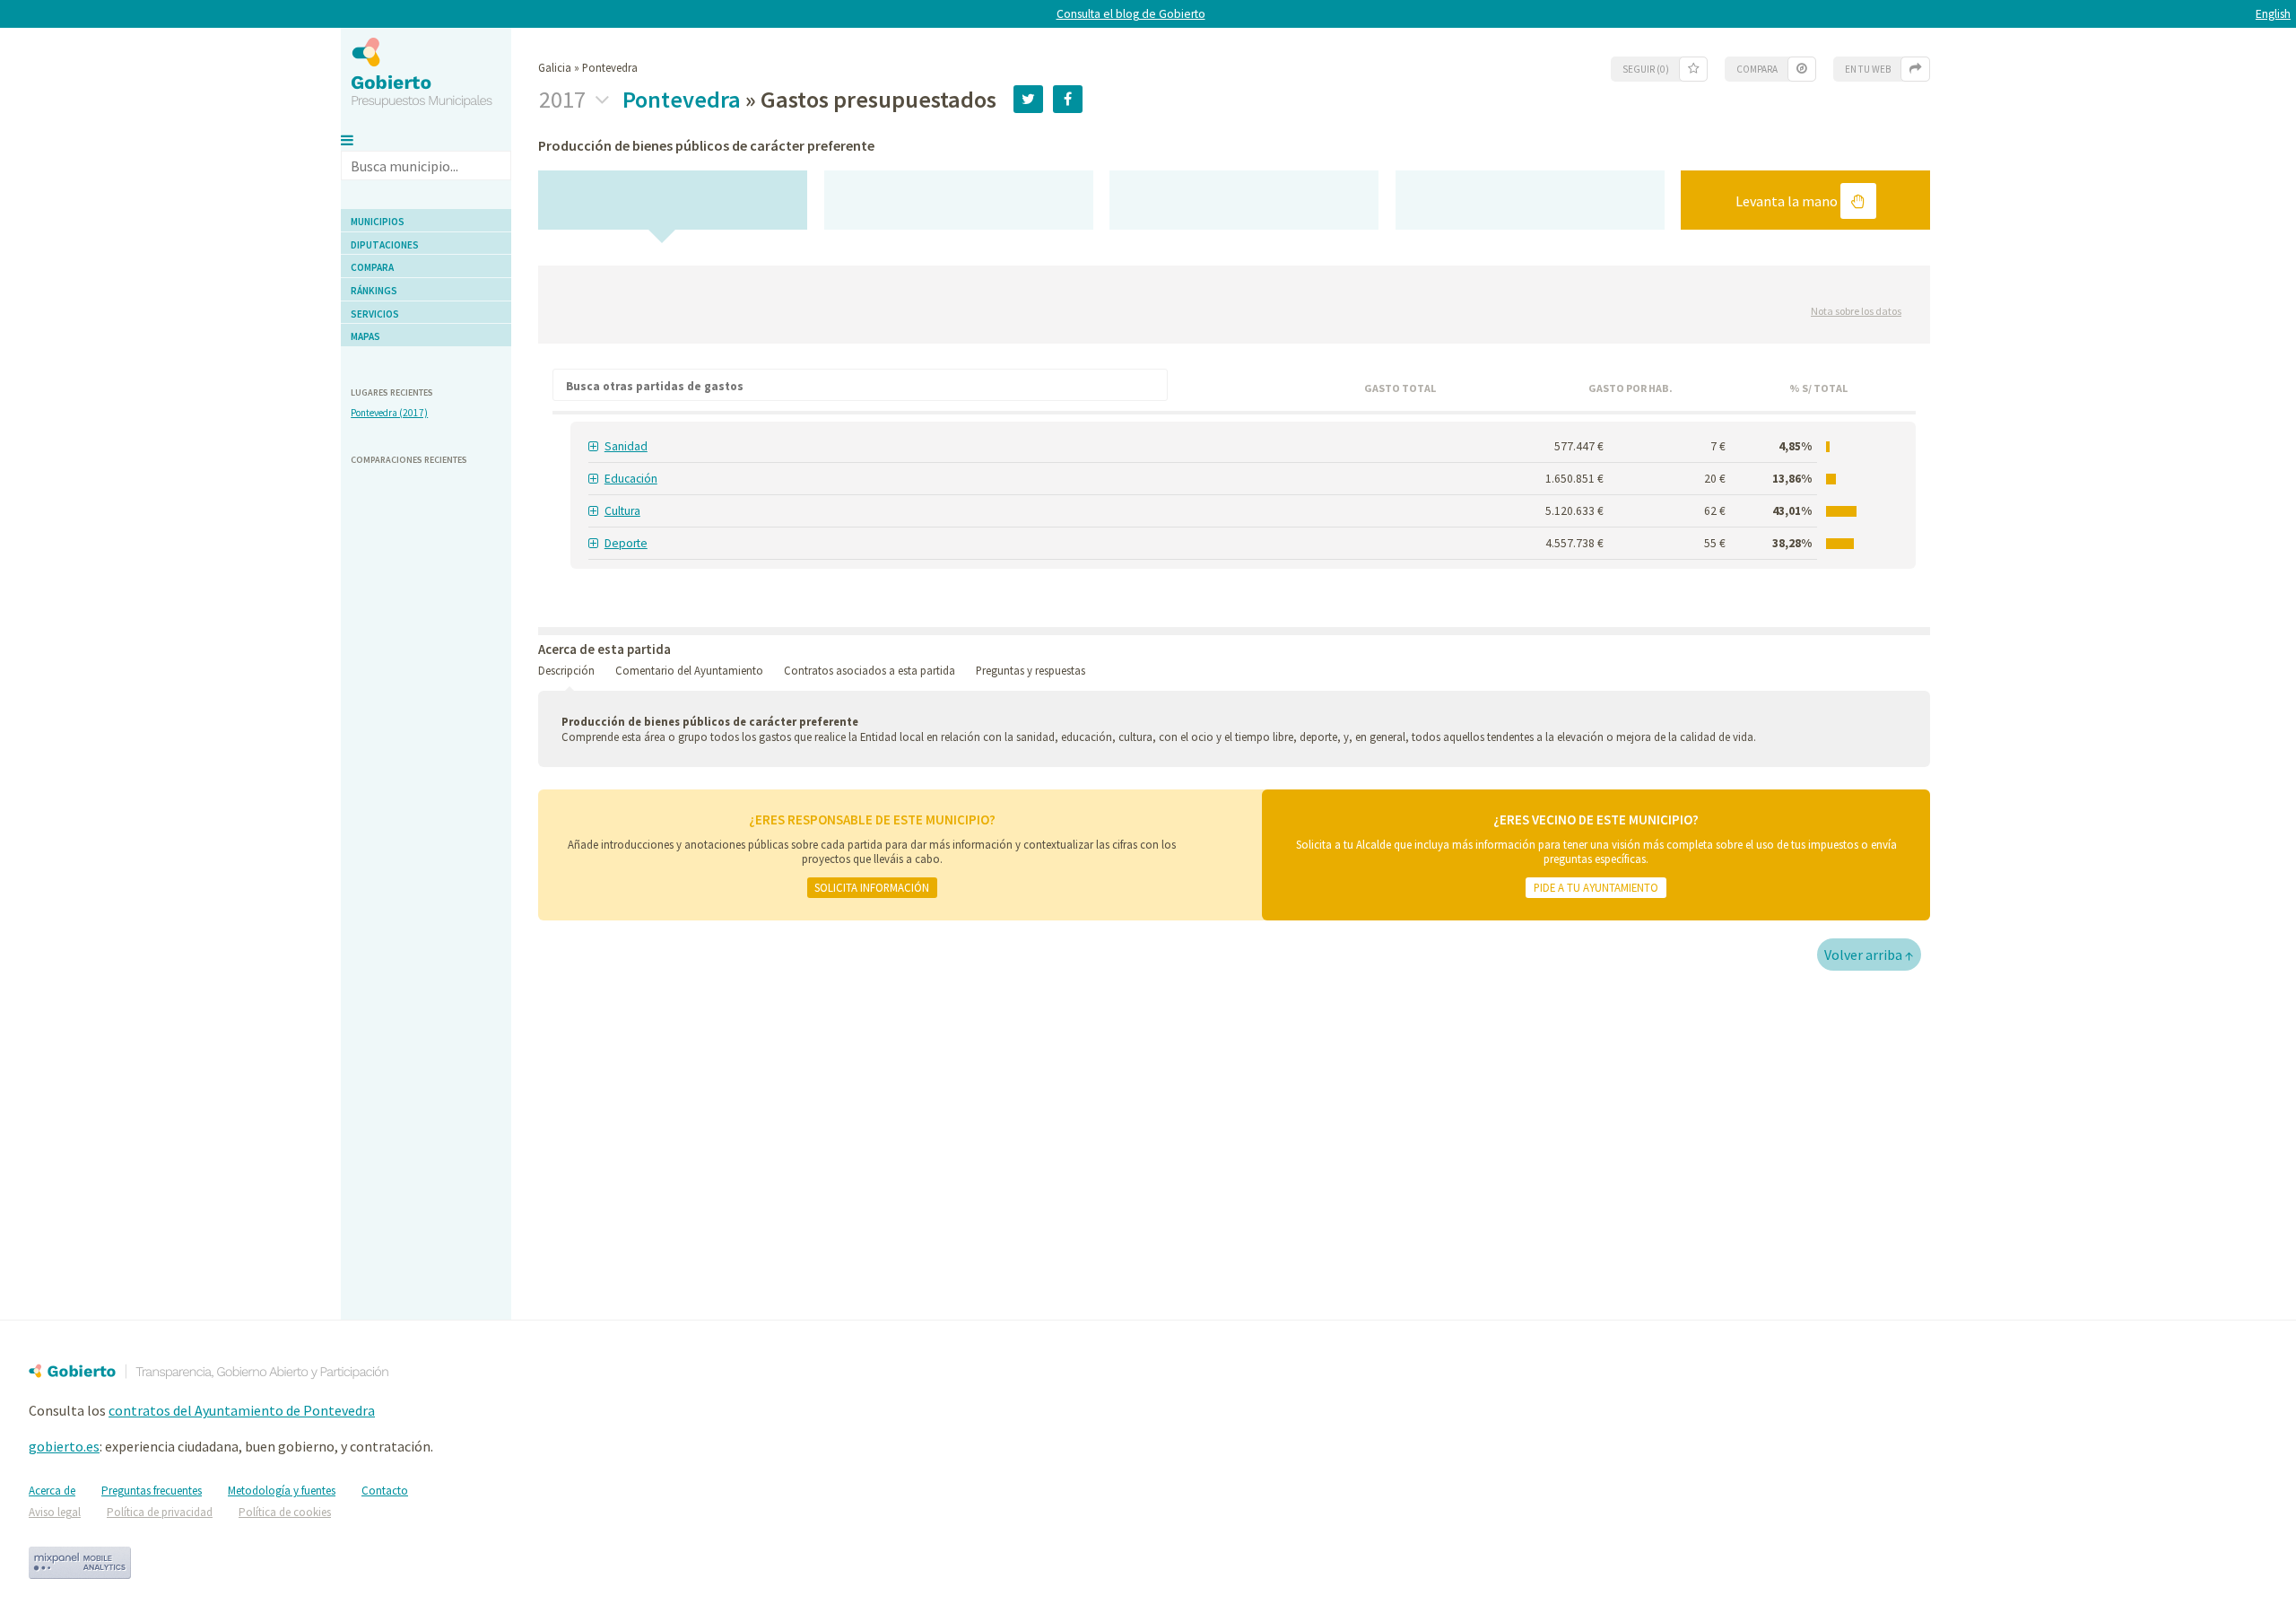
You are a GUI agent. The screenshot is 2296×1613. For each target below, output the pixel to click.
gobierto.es (64, 1446)
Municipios (378, 222)
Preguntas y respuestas (1031, 670)
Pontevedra (682, 99)
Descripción (566, 670)
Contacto (385, 1491)
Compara (372, 267)
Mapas (365, 336)
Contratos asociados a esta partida (870, 670)
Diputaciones (385, 245)
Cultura (622, 511)
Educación (631, 479)
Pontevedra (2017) (389, 413)
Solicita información (872, 887)
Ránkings (374, 291)
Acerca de (52, 1491)
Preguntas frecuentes (152, 1491)
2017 (565, 100)
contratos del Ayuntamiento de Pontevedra (242, 1410)
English (2273, 14)
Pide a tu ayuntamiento (1596, 887)
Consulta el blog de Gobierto (1131, 14)
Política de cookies (285, 1512)
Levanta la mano (1788, 201)
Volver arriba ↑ (1869, 955)
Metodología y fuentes (282, 1491)
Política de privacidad (160, 1512)
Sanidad (626, 446)
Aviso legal (55, 1512)
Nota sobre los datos (1856, 311)
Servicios (375, 314)
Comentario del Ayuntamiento (689, 670)
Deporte (626, 543)
